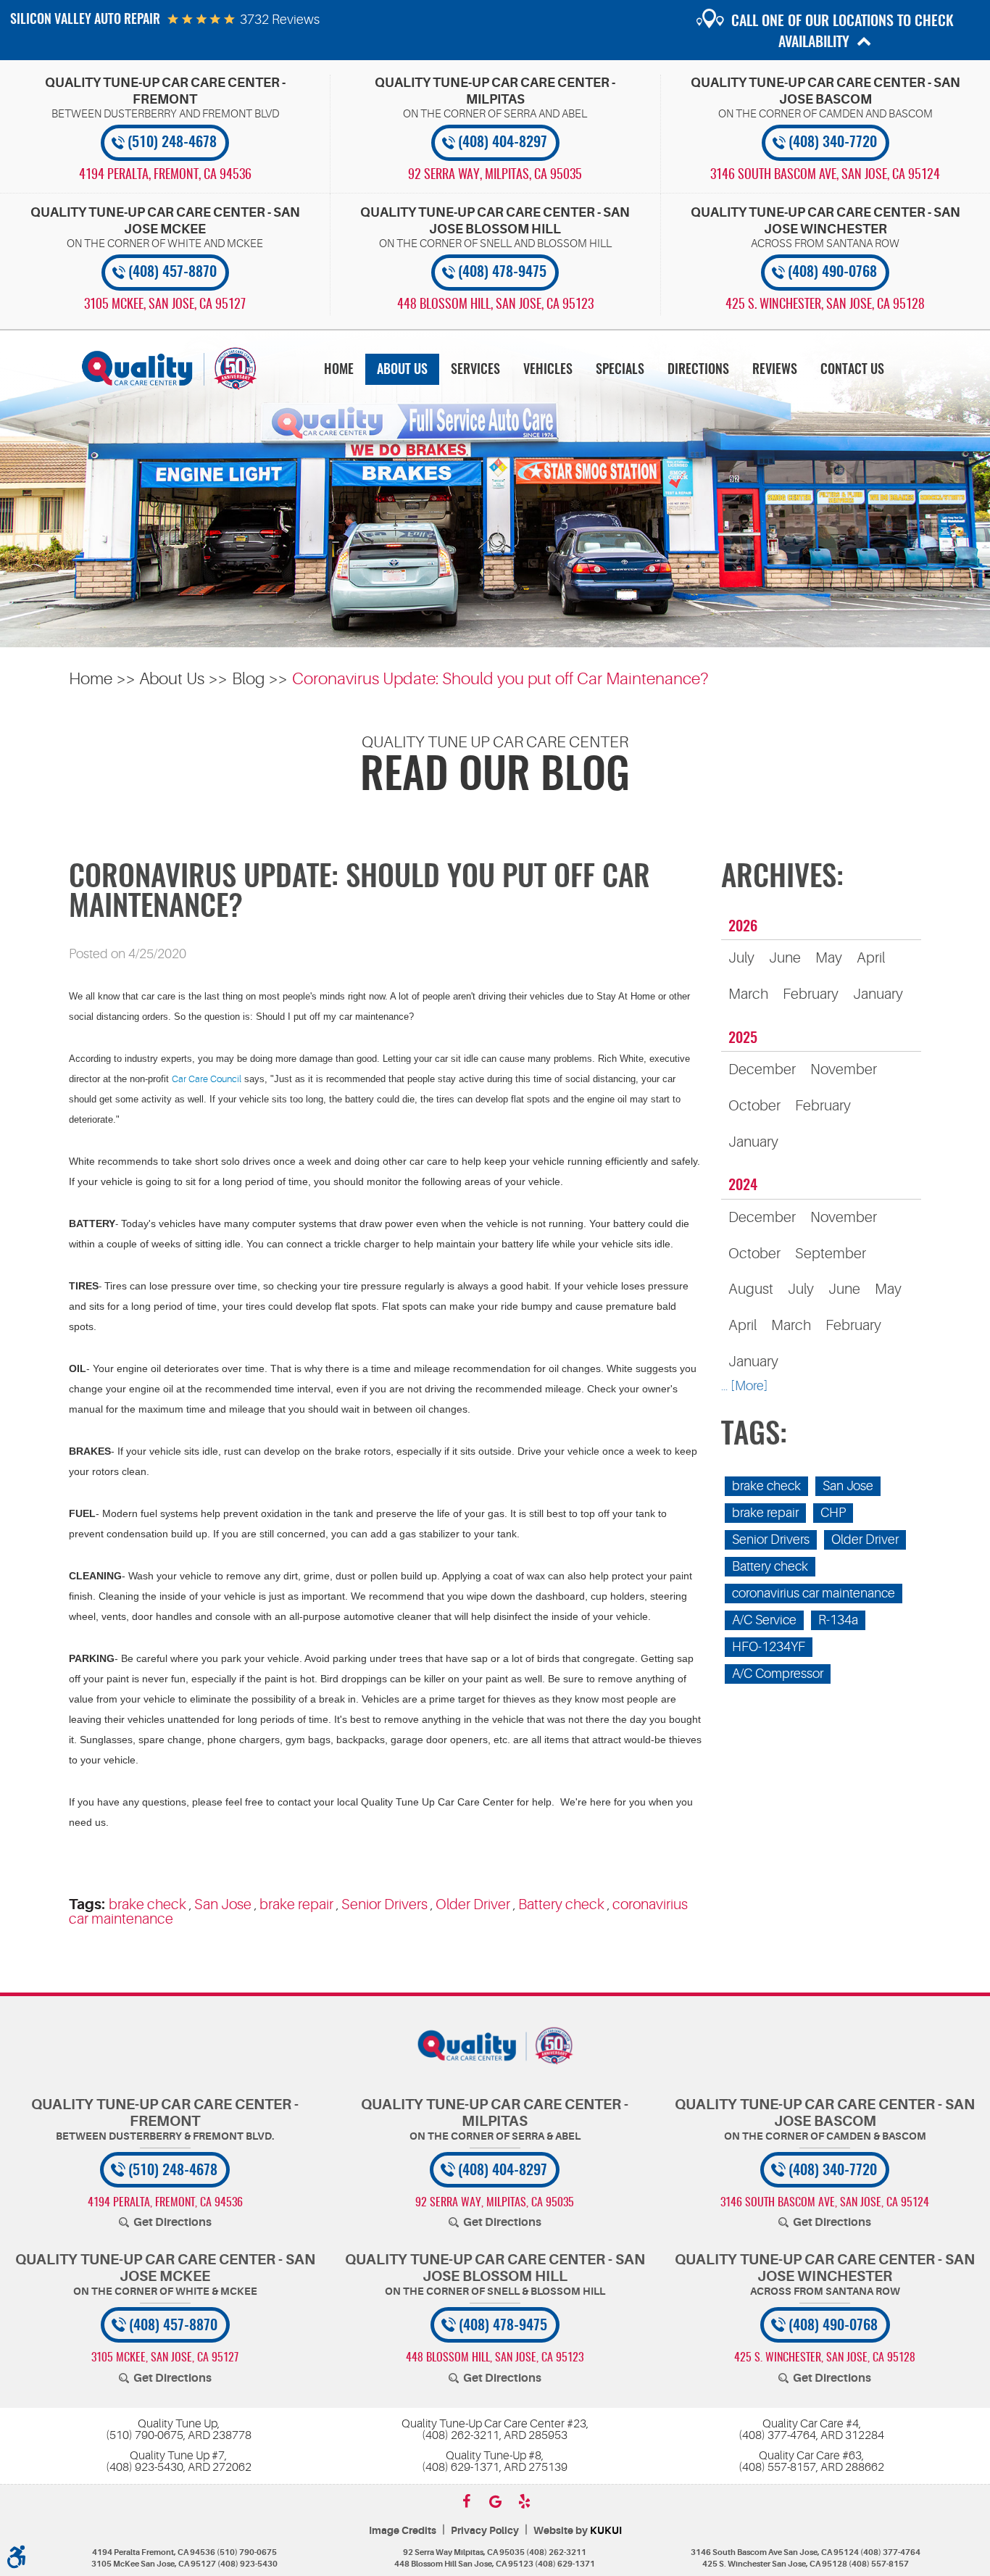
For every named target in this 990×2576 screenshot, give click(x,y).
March (748, 994)
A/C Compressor (778, 1674)
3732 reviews (280, 20)
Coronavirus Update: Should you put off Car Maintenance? (500, 679)
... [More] (744, 1386)
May (829, 958)
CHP (833, 1513)
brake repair (296, 1904)
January (878, 994)
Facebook (466, 2501)
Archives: (782, 878)
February (811, 994)
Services (475, 370)
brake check (147, 1904)
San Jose (223, 1904)
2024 (743, 1186)
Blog (249, 679)
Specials (620, 370)
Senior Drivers (384, 1904)
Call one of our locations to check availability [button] (843, 32)
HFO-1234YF (769, 1647)
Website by (578, 2531)
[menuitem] (339, 369)
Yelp (524, 2501)
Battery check (561, 1904)
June (785, 958)
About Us (402, 370)
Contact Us (852, 370)
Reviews (775, 370)
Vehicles (548, 370)
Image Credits (403, 2531)
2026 (743, 927)
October (754, 1106)
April (871, 958)
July (741, 958)
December (762, 1069)
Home (339, 370)
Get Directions (172, 2222)
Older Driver (473, 1904)
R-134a (838, 1620)
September (831, 1254)
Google (495, 2501)
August (751, 1289)
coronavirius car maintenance (814, 1593)
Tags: (754, 1436)
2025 (743, 1039)
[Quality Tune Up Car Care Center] (169, 368)
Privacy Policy (485, 2531)
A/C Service (764, 1620)
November (844, 1069)
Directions (698, 370)
